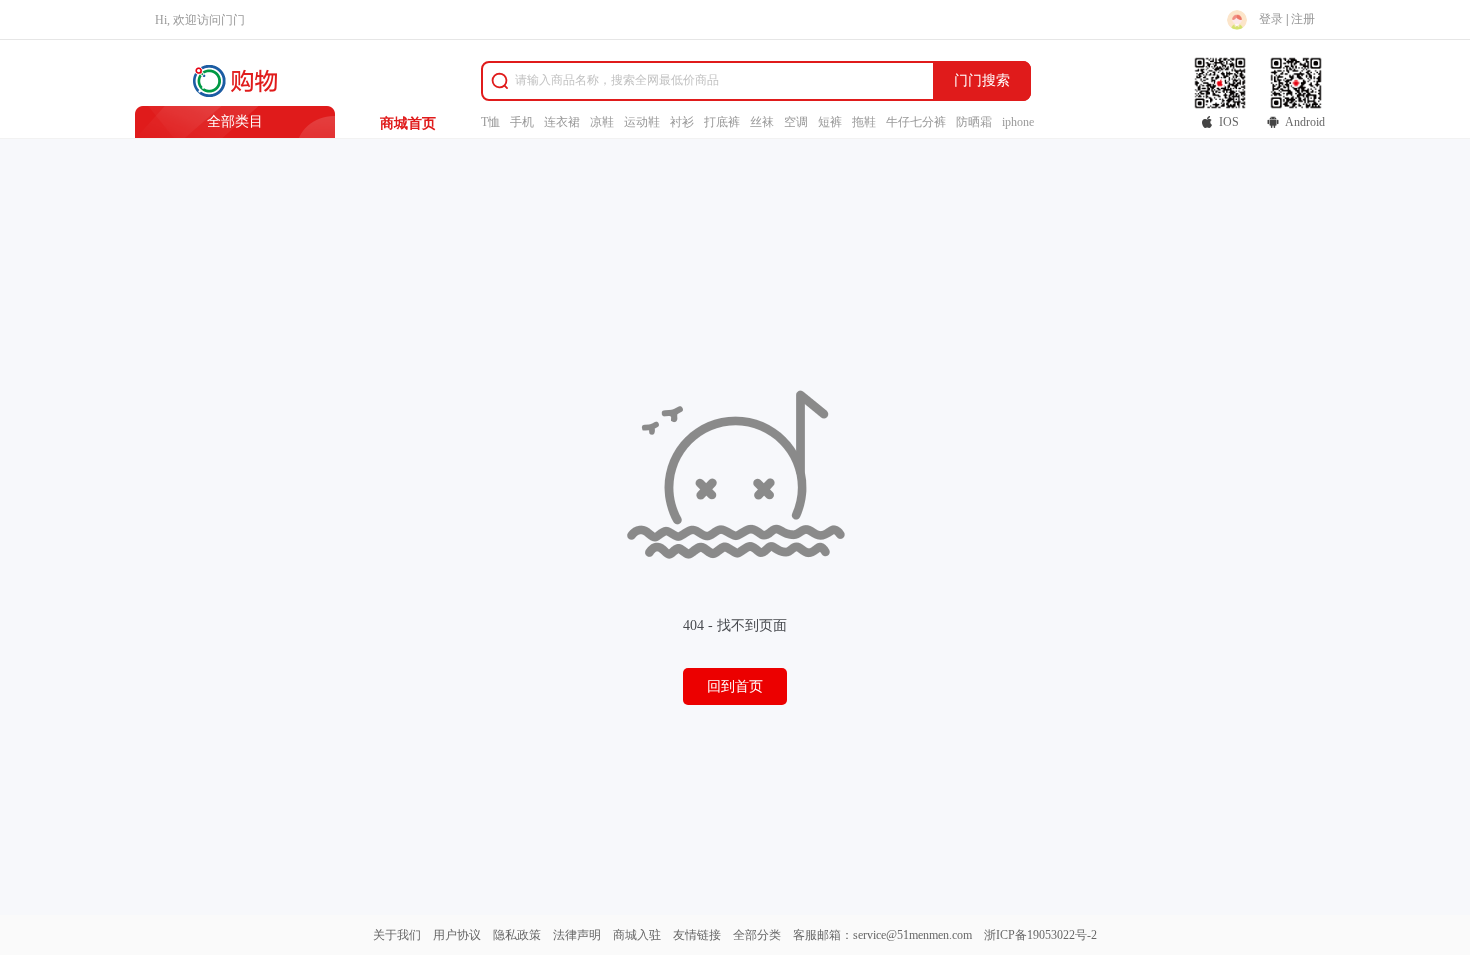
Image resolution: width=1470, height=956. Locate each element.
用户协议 (457, 935)
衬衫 (682, 122)
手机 (522, 122)
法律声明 (577, 935)
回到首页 (735, 686)
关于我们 (397, 935)
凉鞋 (602, 122)
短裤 (830, 122)
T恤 (490, 122)
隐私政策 (517, 935)
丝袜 (762, 122)
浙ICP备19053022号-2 (1040, 935)
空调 (796, 122)
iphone (1018, 122)
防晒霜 (974, 122)
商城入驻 (637, 935)
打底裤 (722, 122)
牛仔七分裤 (916, 122)
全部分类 (757, 935)
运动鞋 (642, 122)
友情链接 (697, 935)
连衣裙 (562, 122)
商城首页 (408, 123)
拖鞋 (864, 122)
